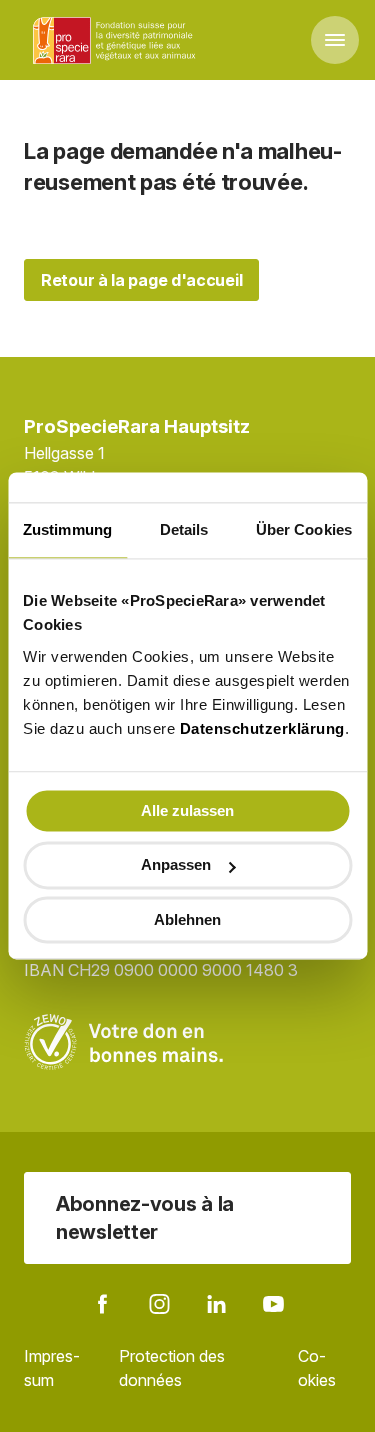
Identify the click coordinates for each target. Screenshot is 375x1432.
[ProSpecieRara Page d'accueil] (117, 40)
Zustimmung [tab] (67, 529)
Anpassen (176, 865)
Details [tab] (184, 529)
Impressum (52, 1368)
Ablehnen (187, 919)
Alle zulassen (187, 810)
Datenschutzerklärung (262, 728)
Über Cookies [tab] (304, 529)
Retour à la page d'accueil (141, 280)
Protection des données (172, 1368)
